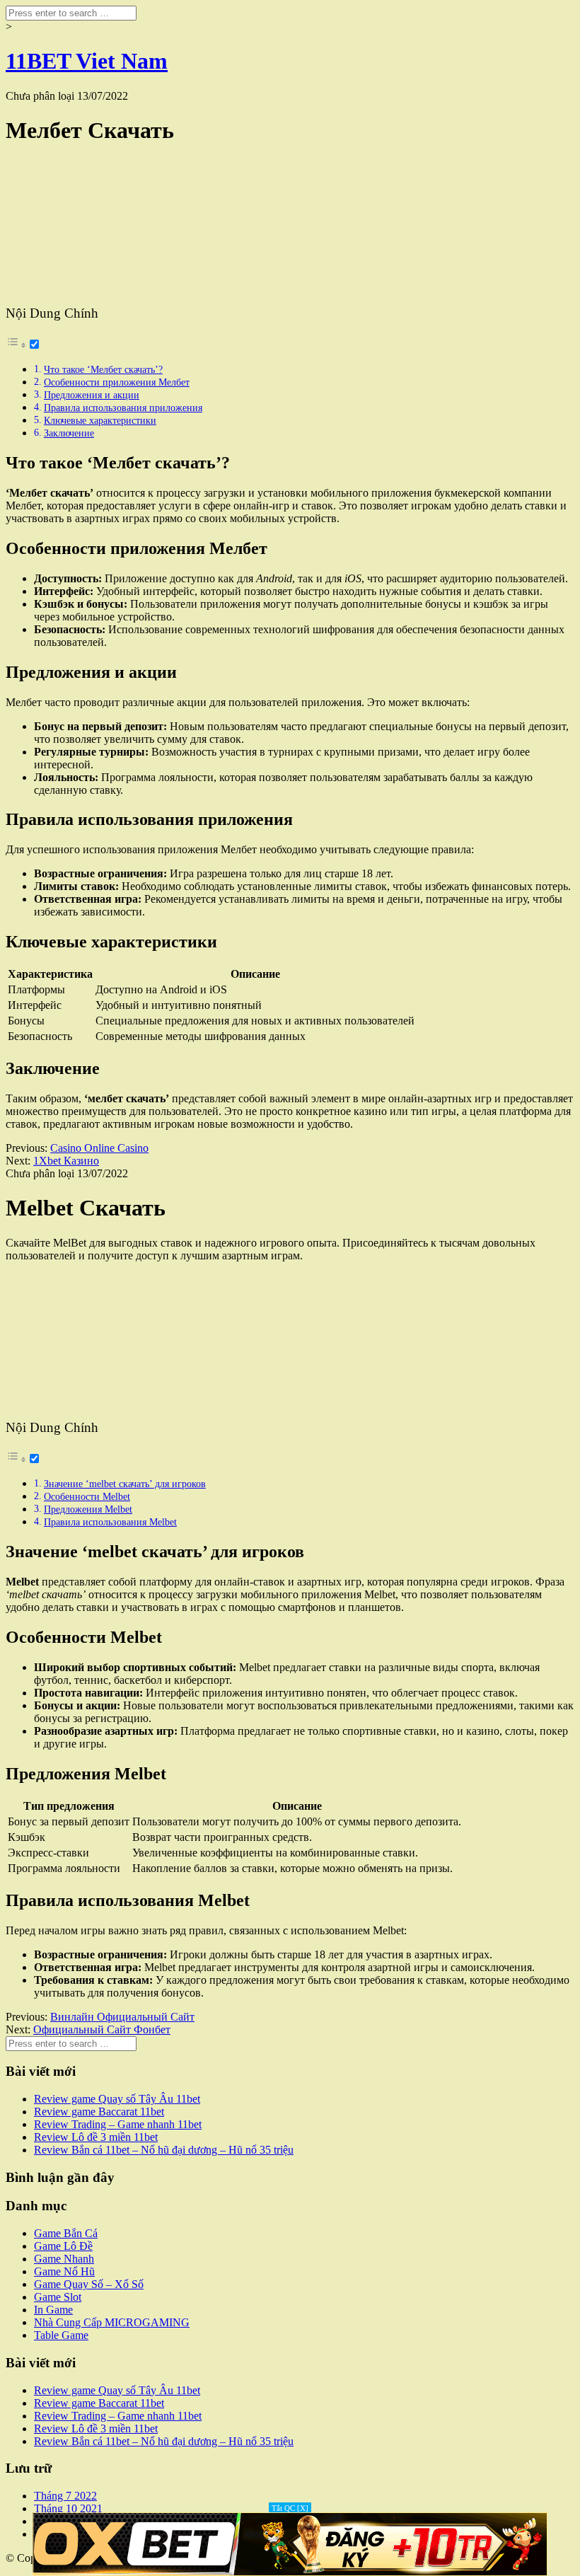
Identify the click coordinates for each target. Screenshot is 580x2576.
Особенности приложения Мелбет (117, 382)
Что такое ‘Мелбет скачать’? (103, 369)
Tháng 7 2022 (65, 2496)
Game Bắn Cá (66, 2233)
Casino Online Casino (99, 1148)
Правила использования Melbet (110, 1522)
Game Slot (58, 2297)
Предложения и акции (92, 395)
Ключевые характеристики (100, 420)
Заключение (69, 433)
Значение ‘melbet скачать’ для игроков (125, 1484)
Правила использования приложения (123, 408)
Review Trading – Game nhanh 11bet (118, 2124)
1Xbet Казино (66, 1161)
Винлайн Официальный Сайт (122, 2017)
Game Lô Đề (63, 2246)
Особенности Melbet (87, 1496)
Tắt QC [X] (290, 2508)
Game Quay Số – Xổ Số (89, 2284)
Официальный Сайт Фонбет (102, 2029)
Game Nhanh (64, 2259)
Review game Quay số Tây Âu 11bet (117, 2099)
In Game (53, 2310)
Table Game (61, 2335)
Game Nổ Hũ (64, 2271)
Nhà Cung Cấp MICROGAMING (112, 2322)
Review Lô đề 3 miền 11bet (96, 2137)
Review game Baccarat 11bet (99, 2112)
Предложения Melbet (88, 1509)
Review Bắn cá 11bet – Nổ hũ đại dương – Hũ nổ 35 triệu (164, 2150)
